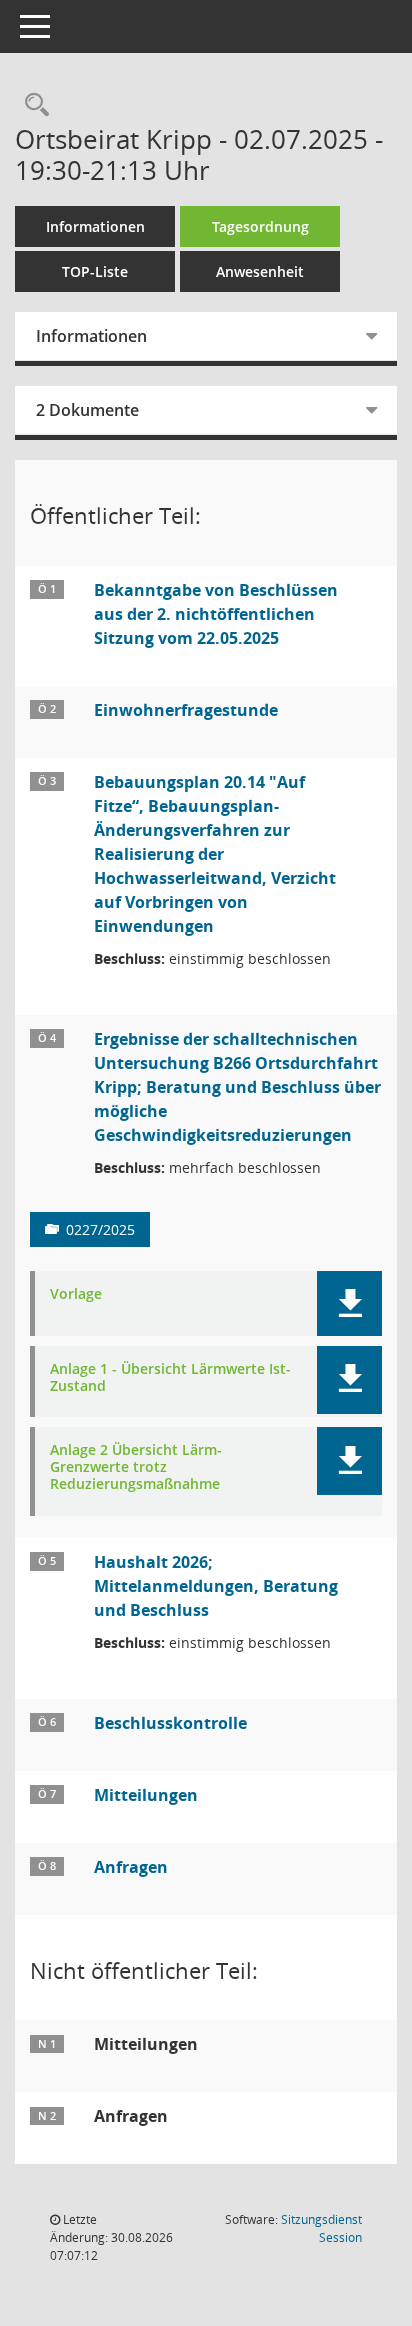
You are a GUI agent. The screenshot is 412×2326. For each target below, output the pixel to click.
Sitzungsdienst (321, 2228)
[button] (349, 1303)
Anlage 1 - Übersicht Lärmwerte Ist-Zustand (170, 1378)
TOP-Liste (95, 271)
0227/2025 (100, 1229)
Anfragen (131, 1867)
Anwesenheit (260, 271)
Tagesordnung (260, 226)
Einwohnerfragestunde (186, 710)
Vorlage (76, 1294)
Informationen (95, 226)
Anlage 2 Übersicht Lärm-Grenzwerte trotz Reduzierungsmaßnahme (136, 1467)
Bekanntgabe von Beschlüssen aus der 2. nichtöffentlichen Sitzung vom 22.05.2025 (216, 614)
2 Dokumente (87, 410)
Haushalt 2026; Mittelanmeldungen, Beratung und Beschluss (216, 1586)
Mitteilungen (146, 1795)
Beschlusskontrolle (170, 1723)
